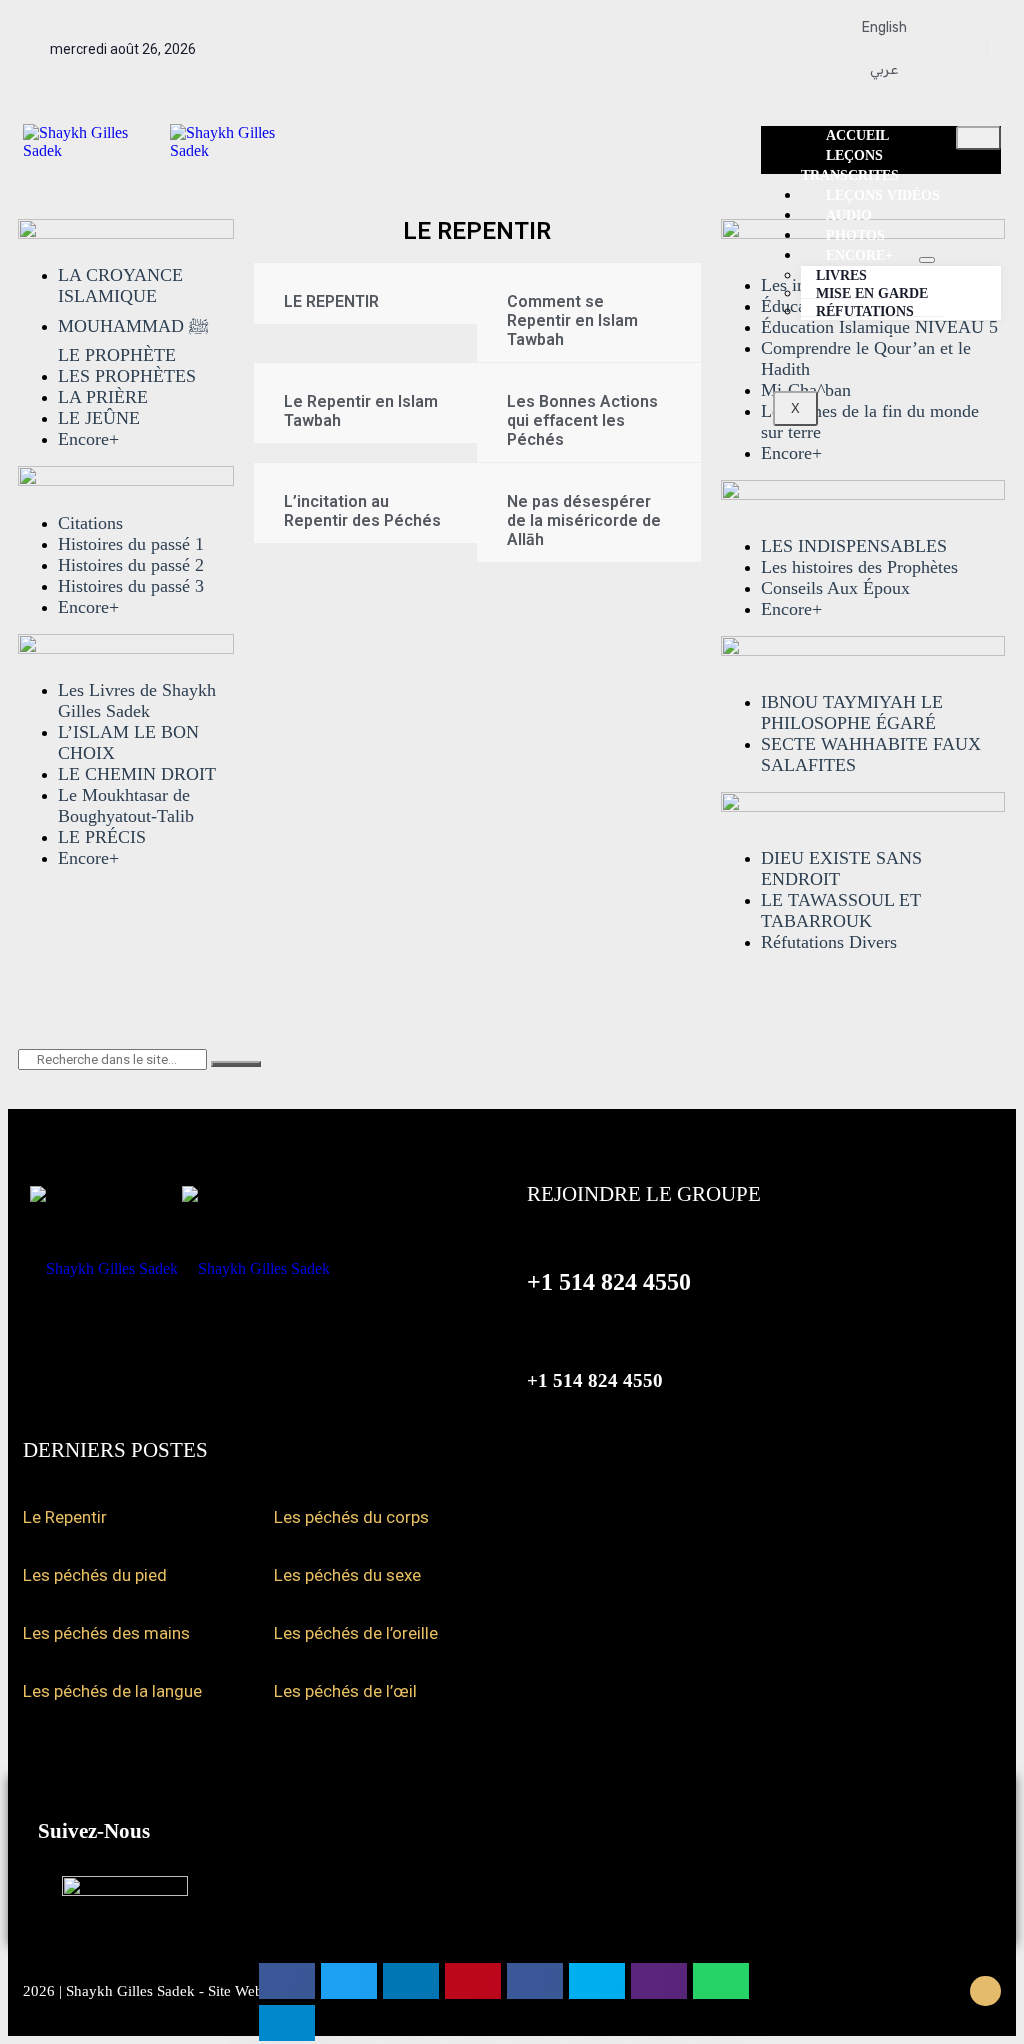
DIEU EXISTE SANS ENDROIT (841, 868)
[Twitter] (979, 45)
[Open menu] (927, 260)
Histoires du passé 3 (131, 586)
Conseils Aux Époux (835, 588)
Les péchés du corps (351, 1517)
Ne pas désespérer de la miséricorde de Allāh (584, 520)
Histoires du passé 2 (131, 565)
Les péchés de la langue (112, 1691)
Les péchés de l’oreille (356, 1633)
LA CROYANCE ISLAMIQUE (120, 285)
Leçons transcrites (850, 165)
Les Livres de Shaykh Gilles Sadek (137, 700)
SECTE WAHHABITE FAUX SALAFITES (871, 754)
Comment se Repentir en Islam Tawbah (572, 320)
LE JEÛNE (99, 418)
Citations (90, 523)
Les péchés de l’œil (345, 1691)
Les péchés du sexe (347, 1575)
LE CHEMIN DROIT (137, 774)
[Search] (236, 1064)
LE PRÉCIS (102, 837)
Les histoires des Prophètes (859, 567)
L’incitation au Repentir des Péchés (362, 511)
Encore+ (88, 439)
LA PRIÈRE (103, 397)
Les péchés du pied (95, 1575)
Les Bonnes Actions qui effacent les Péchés (582, 420)
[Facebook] (969, 45)
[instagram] (989, 45)
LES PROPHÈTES (127, 376)
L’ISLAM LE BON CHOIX (128, 742)
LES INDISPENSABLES (854, 546)
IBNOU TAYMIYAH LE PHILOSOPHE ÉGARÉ (852, 712)
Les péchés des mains (106, 1633)
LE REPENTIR (331, 301)
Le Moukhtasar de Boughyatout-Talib (126, 805)
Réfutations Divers (829, 942)
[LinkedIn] (998, 45)
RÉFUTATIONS (865, 311)
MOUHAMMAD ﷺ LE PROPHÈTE (133, 340)
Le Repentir (65, 1517)
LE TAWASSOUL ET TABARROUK (841, 910)
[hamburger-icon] (978, 138)
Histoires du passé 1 (131, 544)
